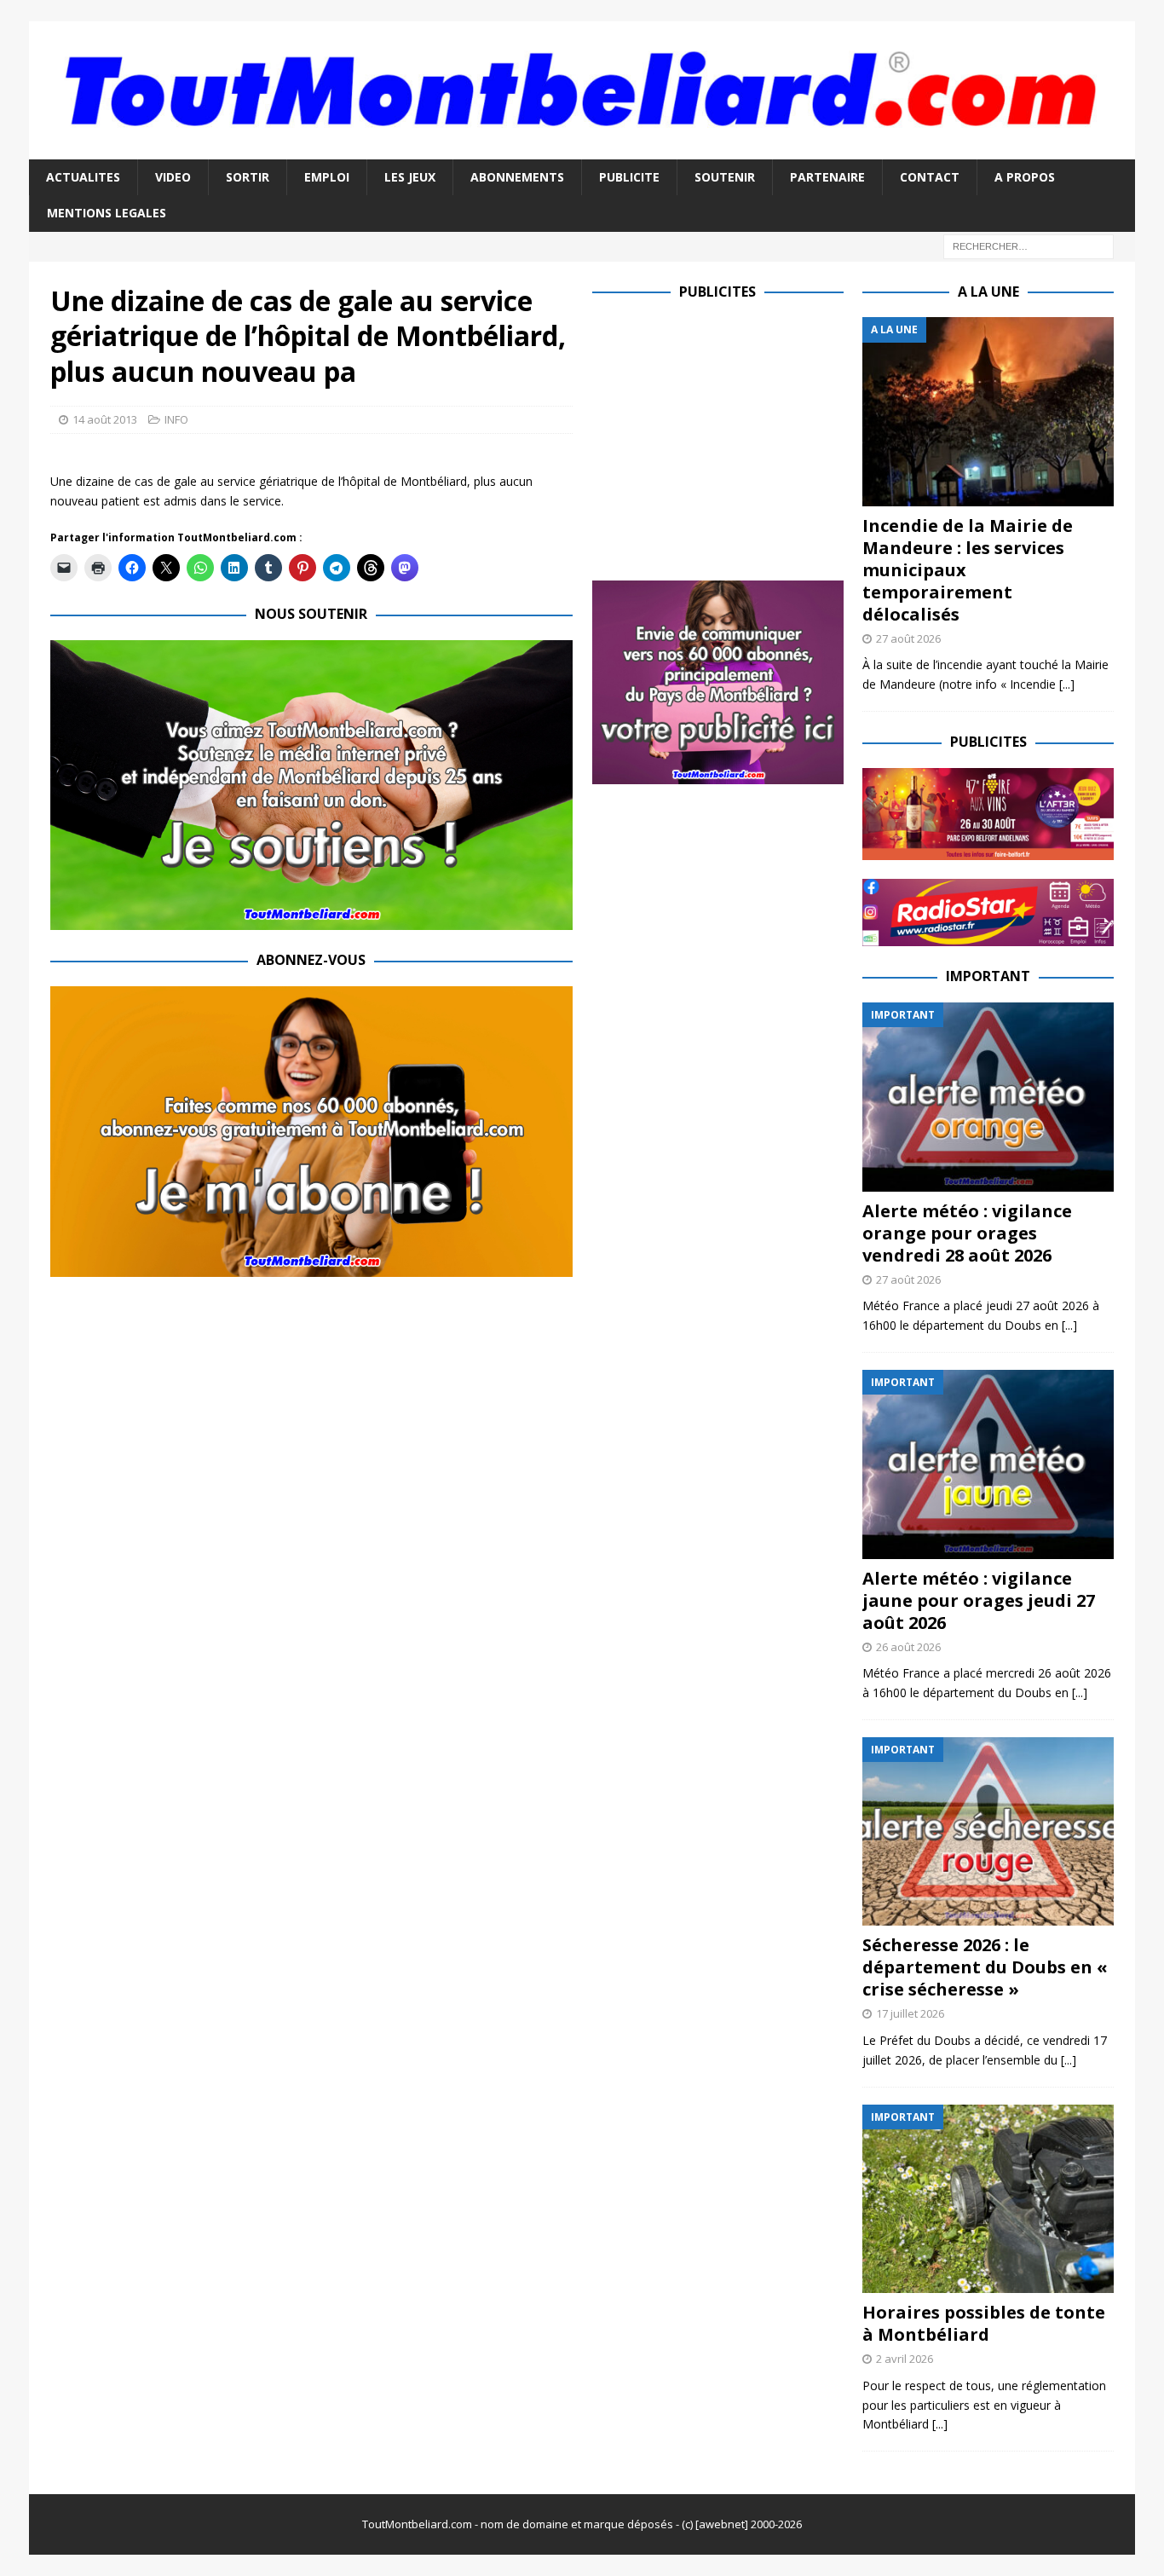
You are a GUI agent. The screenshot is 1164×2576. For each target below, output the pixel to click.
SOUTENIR (725, 177)
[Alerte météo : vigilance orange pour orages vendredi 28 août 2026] (988, 1097)
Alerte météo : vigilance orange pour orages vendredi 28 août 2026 (967, 1233)
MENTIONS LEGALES (107, 213)
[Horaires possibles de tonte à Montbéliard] (988, 2199)
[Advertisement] (735, 436)
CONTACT (930, 177)
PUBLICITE (629, 177)
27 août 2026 (908, 638)
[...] (1067, 684)
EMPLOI (327, 177)
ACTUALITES (83, 177)
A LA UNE (988, 292)
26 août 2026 (908, 1647)
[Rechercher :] (1029, 245)
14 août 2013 (105, 419)
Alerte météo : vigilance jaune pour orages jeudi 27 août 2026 (979, 1600)
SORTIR (248, 177)
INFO (176, 419)
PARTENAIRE (827, 177)
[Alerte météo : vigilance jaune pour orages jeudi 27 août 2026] (988, 1464)
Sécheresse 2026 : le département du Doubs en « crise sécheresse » (985, 1967)
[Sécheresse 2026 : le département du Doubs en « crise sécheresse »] (988, 1831)
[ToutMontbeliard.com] (582, 149)
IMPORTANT (988, 976)
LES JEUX (410, 177)
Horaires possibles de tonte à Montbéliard (984, 2323)
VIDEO (173, 177)
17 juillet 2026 (910, 2013)
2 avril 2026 (905, 2359)
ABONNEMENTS (517, 177)
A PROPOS (1025, 177)
